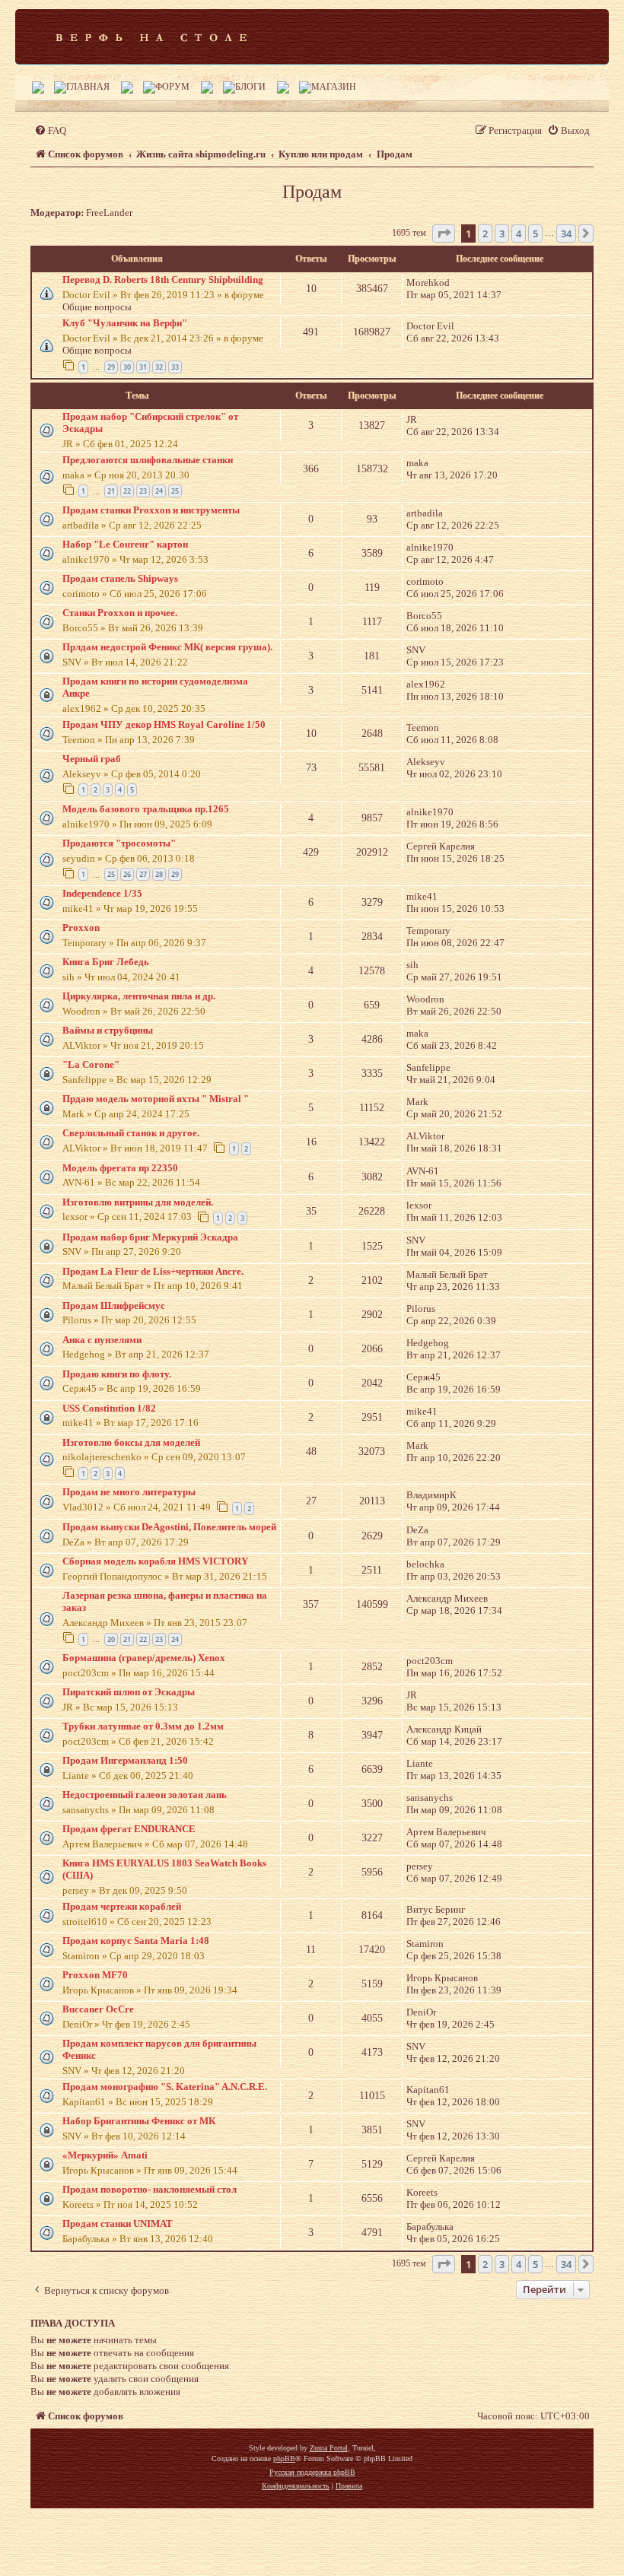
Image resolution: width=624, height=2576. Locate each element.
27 (143, 874)
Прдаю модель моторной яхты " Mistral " (156, 1099)
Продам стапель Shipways (120, 578)
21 (111, 491)
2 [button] (485, 233)
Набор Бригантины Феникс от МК (139, 2121)
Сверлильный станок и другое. (131, 1133)
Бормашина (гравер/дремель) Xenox (144, 1658)
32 (159, 367)
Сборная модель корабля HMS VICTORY (155, 1561)
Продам (312, 192)
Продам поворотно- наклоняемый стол (150, 2189)
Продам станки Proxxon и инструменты (151, 510)
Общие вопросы (97, 307)
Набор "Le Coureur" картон (125, 544)
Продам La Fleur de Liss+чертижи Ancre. (153, 1271)
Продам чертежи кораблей (122, 1906)
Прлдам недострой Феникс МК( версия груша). (167, 647)
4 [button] (519, 233)
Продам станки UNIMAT (118, 2223)
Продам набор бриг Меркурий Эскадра (150, 1237)
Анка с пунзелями (102, 1340)
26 (127, 874)
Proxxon (81, 927)
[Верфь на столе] (151, 37)
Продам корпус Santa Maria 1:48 (136, 1941)
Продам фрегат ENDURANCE (129, 1829)
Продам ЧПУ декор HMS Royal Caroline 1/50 (164, 724)
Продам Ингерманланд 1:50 (125, 1760)
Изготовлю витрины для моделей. (138, 1202)
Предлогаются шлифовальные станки (148, 460)
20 (111, 1639)
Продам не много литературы (129, 1492)
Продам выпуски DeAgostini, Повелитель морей (169, 1527)
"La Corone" (91, 1064)
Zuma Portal (329, 2448)
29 (111, 367)
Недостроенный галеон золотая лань (145, 1795)
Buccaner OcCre (98, 2009)
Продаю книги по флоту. (117, 1374)
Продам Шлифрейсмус (114, 1305)
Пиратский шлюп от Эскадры (129, 1692)
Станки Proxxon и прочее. (120, 613)
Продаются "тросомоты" (119, 843)
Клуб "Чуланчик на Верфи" (125, 323)
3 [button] (502, 233)
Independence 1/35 (102, 893)
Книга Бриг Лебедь (106, 962)
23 (143, 491)
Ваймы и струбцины (108, 1030)
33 (175, 367)
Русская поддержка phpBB (312, 2472)
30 (127, 367)
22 (127, 491)
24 (159, 491)
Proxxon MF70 (95, 1975)
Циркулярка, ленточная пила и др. (139, 996)
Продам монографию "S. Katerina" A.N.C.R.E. (165, 2087)
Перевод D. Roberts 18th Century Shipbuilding (163, 280)
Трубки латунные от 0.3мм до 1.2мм (143, 1726)
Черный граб (92, 759)
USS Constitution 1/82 (109, 1408)
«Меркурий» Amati (105, 2155)
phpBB (284, 2458)
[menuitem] (50, 130)
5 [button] (535, 233)
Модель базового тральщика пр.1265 (146, 809)
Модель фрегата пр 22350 (120, 1168)
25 (175, 491)
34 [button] (566, 233)
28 (159, 874)
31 (143, 367)
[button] (444, 233)
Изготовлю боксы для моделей (131, 1442)
